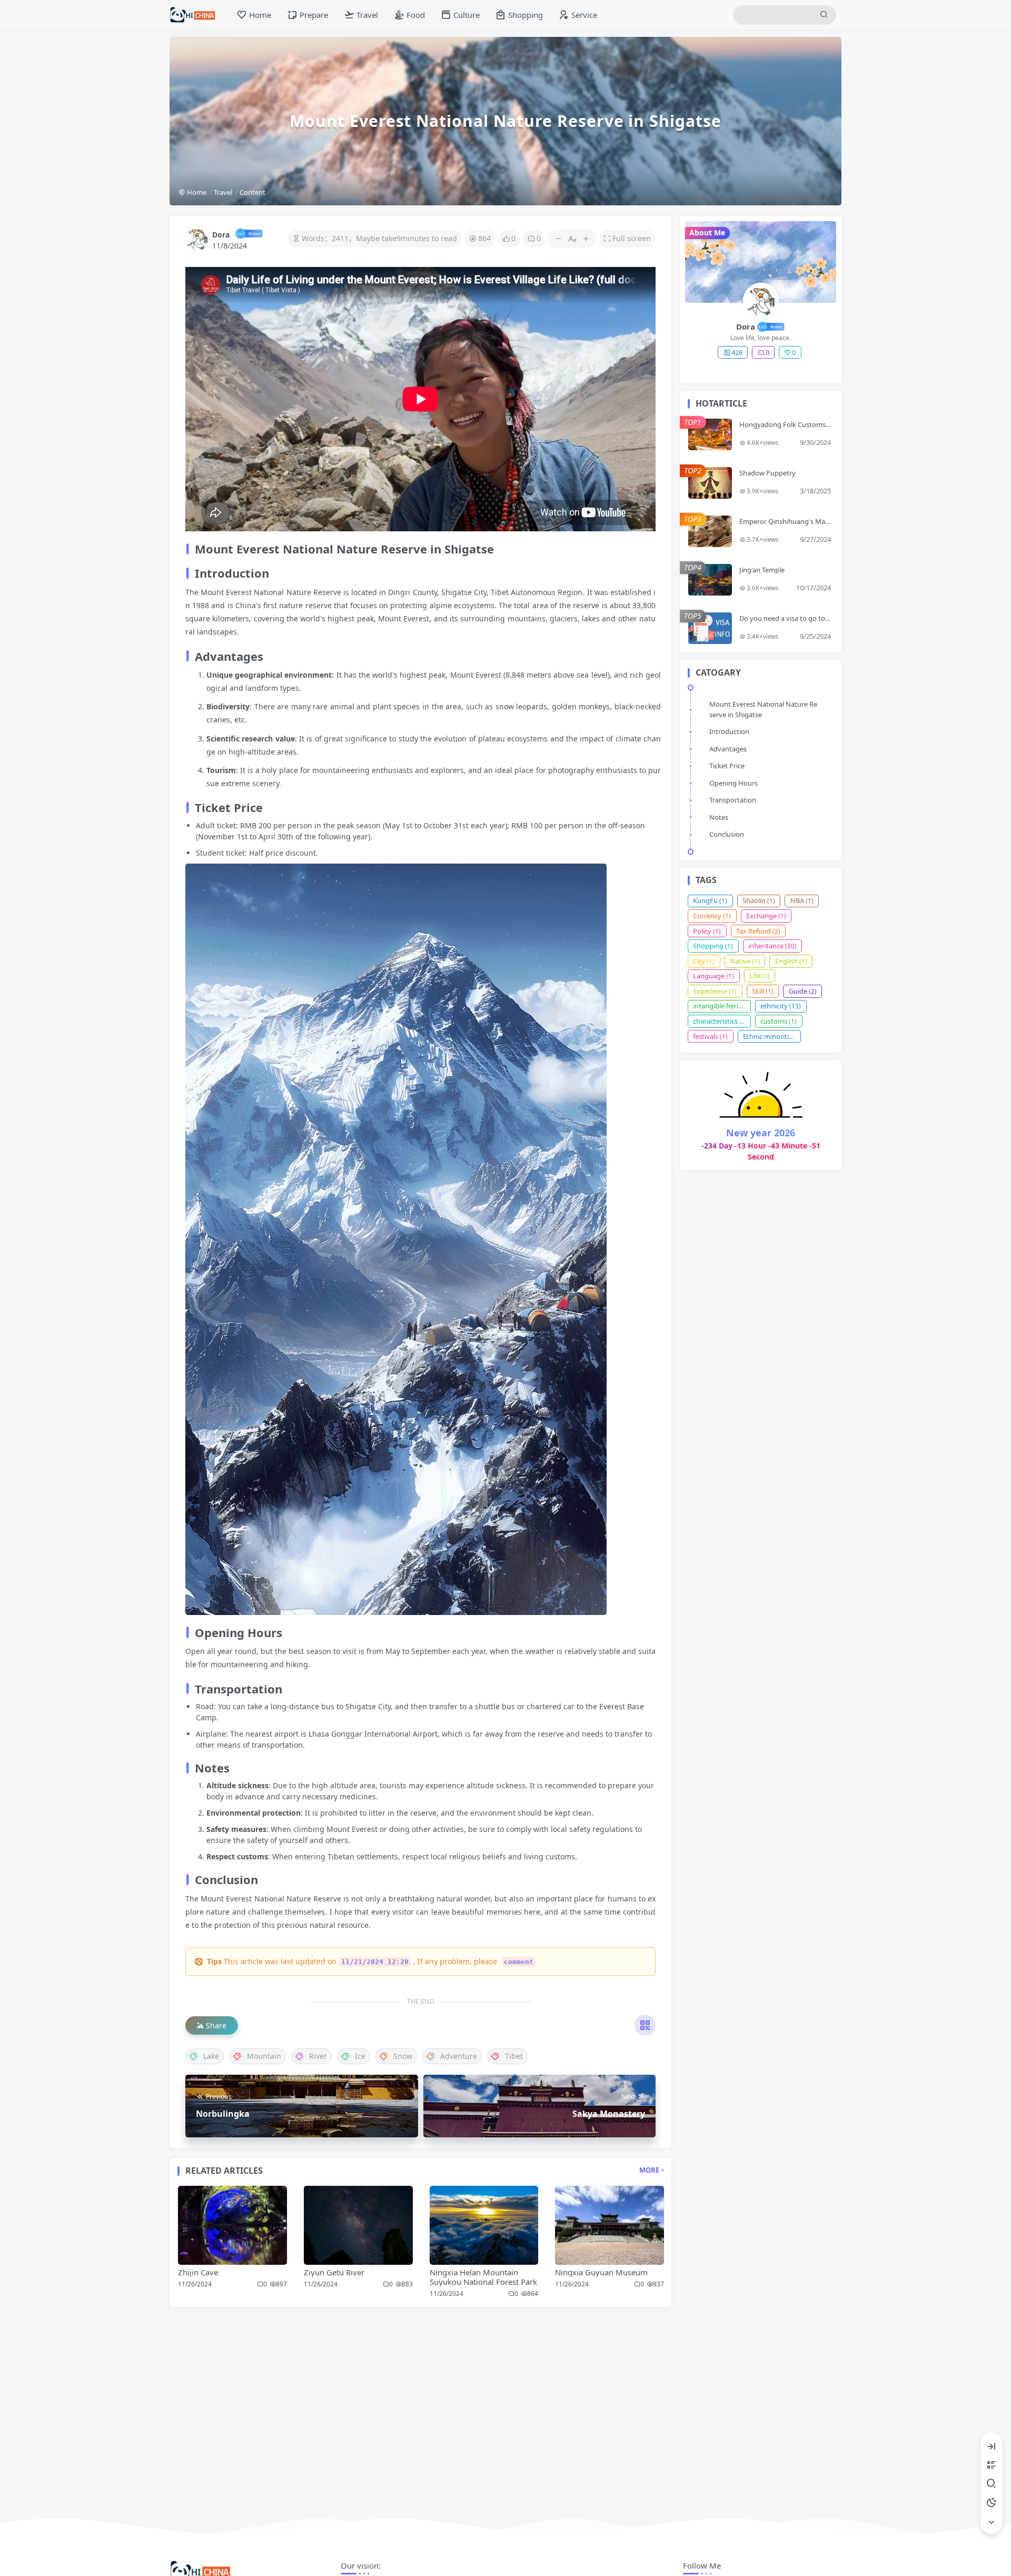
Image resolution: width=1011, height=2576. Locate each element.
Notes (719, 817)
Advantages (728, 749)
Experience (715, 991)
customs (779, 1021)
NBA (802, 900)
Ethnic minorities (772, 1036)
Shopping (713, 946)
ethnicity (781, 1006)
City (704, 961)
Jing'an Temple (762, 570)
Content (252, 192)
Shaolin (759, 900)
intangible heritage (722, 1006)
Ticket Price (727, 766)
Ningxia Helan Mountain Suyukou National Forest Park (483, 2277)
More (649, 2170)
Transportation (733, 800)
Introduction (729, 731)
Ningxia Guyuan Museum (601, 2272)
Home (196, 192)
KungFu (710, 900)
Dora (221, 235)
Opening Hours (734, 783)
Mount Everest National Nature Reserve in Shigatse (763, 709)
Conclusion (727, 834)
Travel (223, 192)
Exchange (766, 916)
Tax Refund (758, 931)
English (791, 961)
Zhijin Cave (198, 2272)
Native (745, 961)
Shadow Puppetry (767, 473)
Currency (712, 916)
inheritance (772, 946)
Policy (707, 931)
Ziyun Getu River (334, 2272)
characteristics (720, 1021)
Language (713, 976)
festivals (710, 1036)
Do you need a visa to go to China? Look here (785, 622)
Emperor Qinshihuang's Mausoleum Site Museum (784, 526)
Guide (803, 991)
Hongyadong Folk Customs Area (782, 429)
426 (737, 352)
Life (760, 976)
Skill (763, 991)
